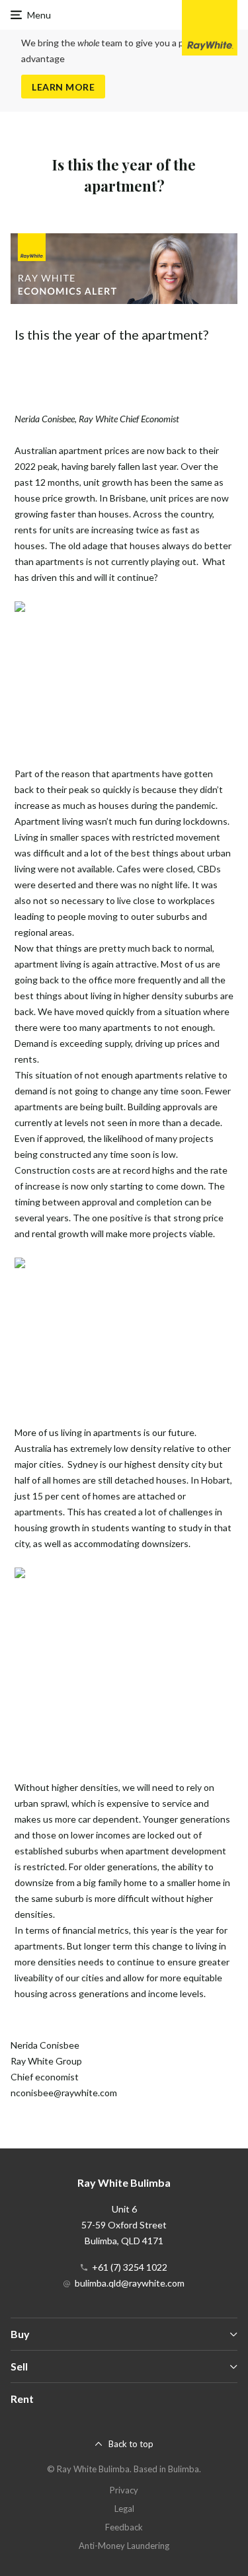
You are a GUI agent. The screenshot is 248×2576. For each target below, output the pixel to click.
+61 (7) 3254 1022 (130, 2267)
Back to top (131, 2444)
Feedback (124, 2527)
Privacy (124, 2490)
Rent (22, 2399)
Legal (124, 2509)
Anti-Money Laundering (124, 2546)
